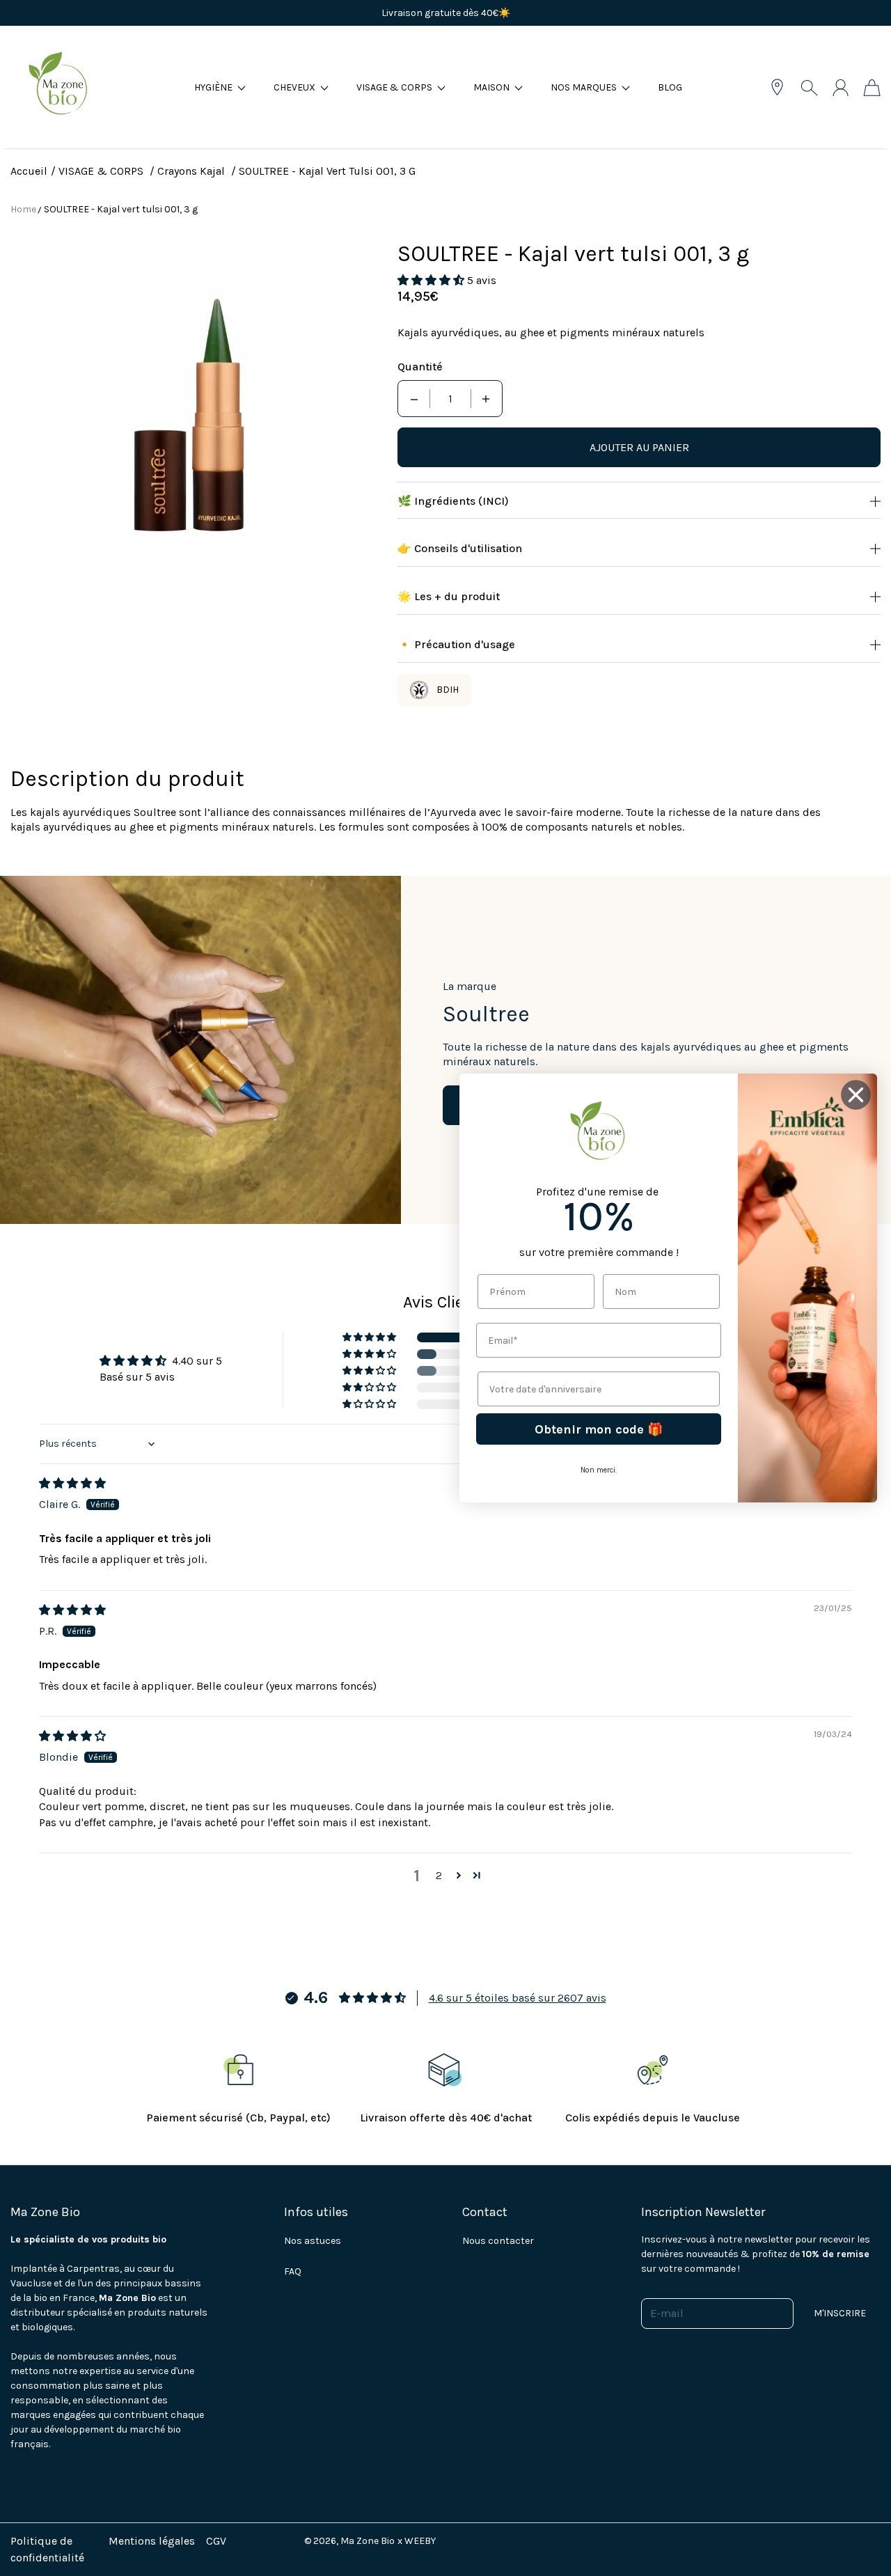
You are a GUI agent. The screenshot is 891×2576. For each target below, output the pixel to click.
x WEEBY (417, 2541)
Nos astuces (313, 2241)
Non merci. (599, 1470)
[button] (220, 87)
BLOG (670, 87)
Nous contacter (498, 2241)
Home (23, 209)
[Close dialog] (856, 1095)
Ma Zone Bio (368, 2541)
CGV (216, 2541)
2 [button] (439, 1875)
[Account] (841, 88)
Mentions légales (152, 2541)
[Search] (809, 88)
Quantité (420, 367)
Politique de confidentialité (47, 2549)
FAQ (293, 2271)
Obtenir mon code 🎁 (599, 1429)
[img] (72, 1483)
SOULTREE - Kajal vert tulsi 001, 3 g (121, 209)
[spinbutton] (450, 399)
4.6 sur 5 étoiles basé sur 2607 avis (518, 1998)
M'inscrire (840, 2313)
